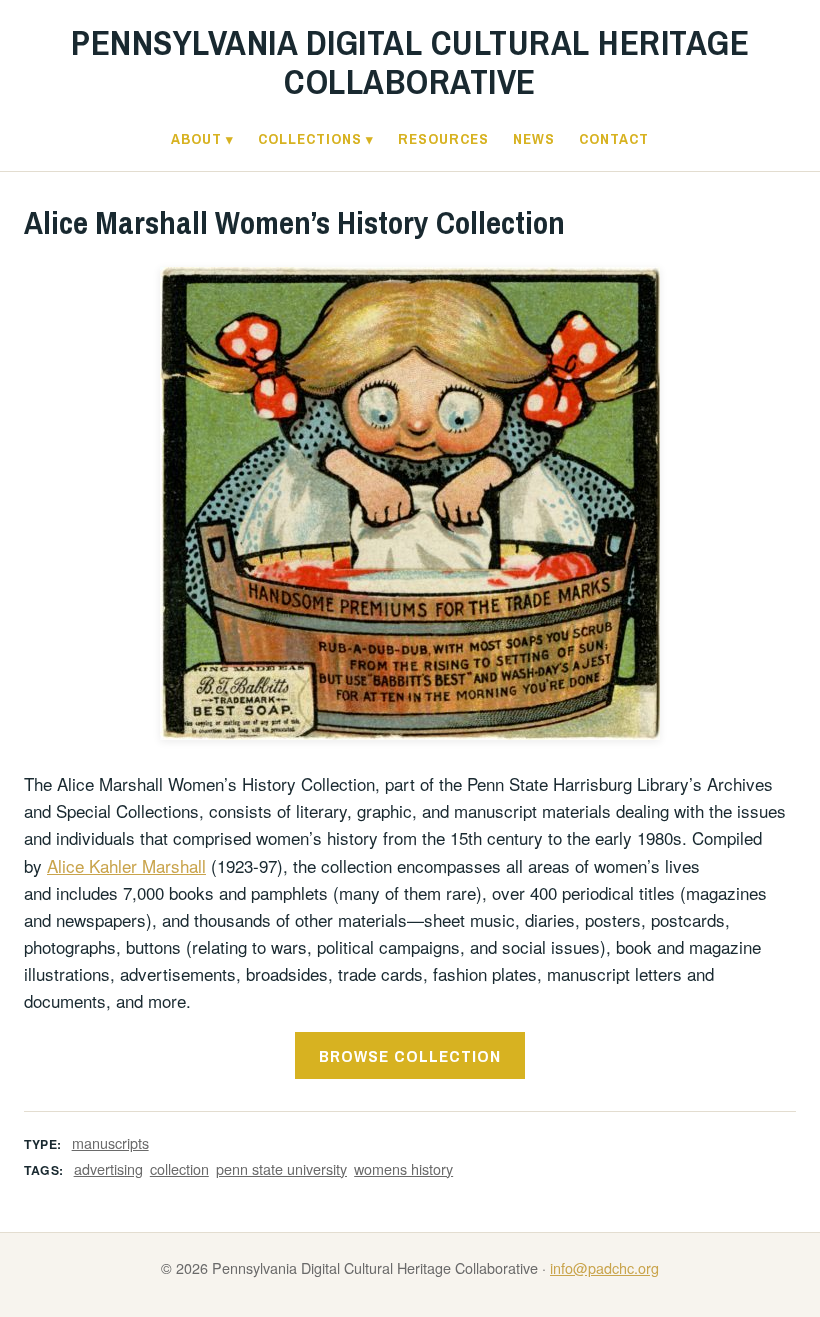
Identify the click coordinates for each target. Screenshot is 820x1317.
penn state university (281, 1168)
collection (179, 1168)
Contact (614, 138)
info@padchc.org (604, 1267)
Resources (443, 138)
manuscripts (110, 1142)
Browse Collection (410, 1055)
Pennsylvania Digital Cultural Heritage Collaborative (410, 62)
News (534, 138)
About (196, 138)
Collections (310, 138)
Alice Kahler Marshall (126, 865)
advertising (108, 1168)
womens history (403, 1168)
